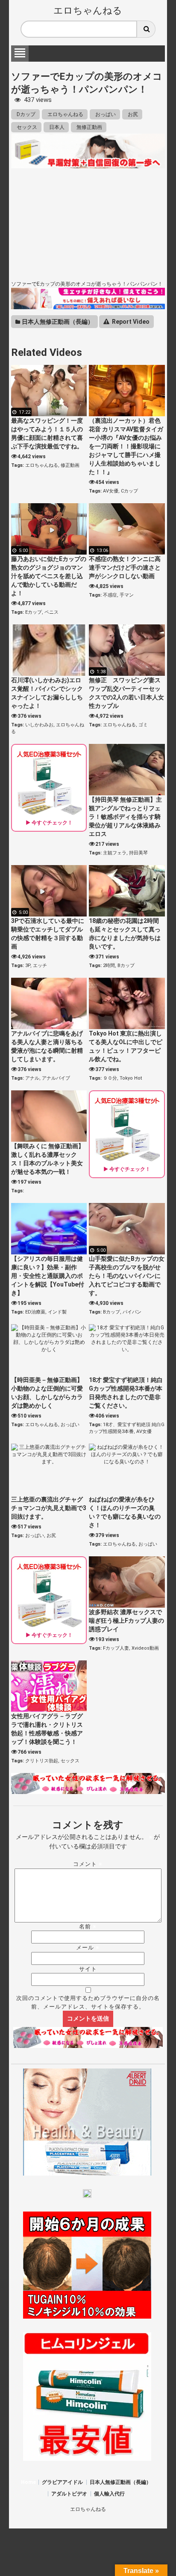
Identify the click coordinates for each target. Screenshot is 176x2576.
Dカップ (25, 114)
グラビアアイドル (62, 2482)
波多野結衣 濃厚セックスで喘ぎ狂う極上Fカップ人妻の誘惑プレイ (126, 1621)
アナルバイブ (56, 1078)
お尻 (132, 114)
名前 (88, 1927)
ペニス (51, 612)
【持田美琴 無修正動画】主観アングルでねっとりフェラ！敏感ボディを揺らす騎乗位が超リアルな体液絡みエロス (125, 817)
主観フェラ (115, 853)
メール (88, 1948)
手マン (127, 595)
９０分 (110, 1078)
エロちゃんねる (88, 10)
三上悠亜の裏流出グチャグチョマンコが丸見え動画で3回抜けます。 (49, 1508)
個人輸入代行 (109, 2494)
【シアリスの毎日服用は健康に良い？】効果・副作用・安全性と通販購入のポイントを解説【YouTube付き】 (48, 1276)
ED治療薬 (35, 1312)
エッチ (40, 966)
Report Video (130, 322)
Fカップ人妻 (116, 1648)
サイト (88, 1969)
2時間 (109, 966)
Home (28, 2482)
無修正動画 (89, 127)
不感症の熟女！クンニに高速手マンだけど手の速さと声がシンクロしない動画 (125, 567)
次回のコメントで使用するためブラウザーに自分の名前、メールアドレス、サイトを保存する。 (88, 2002)
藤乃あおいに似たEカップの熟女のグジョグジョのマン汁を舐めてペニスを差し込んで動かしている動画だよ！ (49, 576)
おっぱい (105, 114)
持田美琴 (138, 853)
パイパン (132, 1312)
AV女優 (111, 491)
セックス (26, 127)
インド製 (57, 1312)
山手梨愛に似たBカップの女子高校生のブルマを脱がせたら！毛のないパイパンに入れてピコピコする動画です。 (127, 1276)
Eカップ (34, 612)
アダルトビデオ (69, 2494)
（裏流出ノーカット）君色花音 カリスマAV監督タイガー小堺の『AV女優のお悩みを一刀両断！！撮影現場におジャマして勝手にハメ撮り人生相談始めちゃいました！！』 (126, 446)
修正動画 (70, 465)
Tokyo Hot (131, 1078)
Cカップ (129, 491)
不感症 (110, 595)
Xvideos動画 (145, 1648)
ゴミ (143, 725)
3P (28, 966)
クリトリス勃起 (42, 1761)
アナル (32, 1078)
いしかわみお (39, 725)
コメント (88, 1864)
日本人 (56, 127)
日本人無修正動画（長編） (57, 322)
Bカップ (126, 966)
